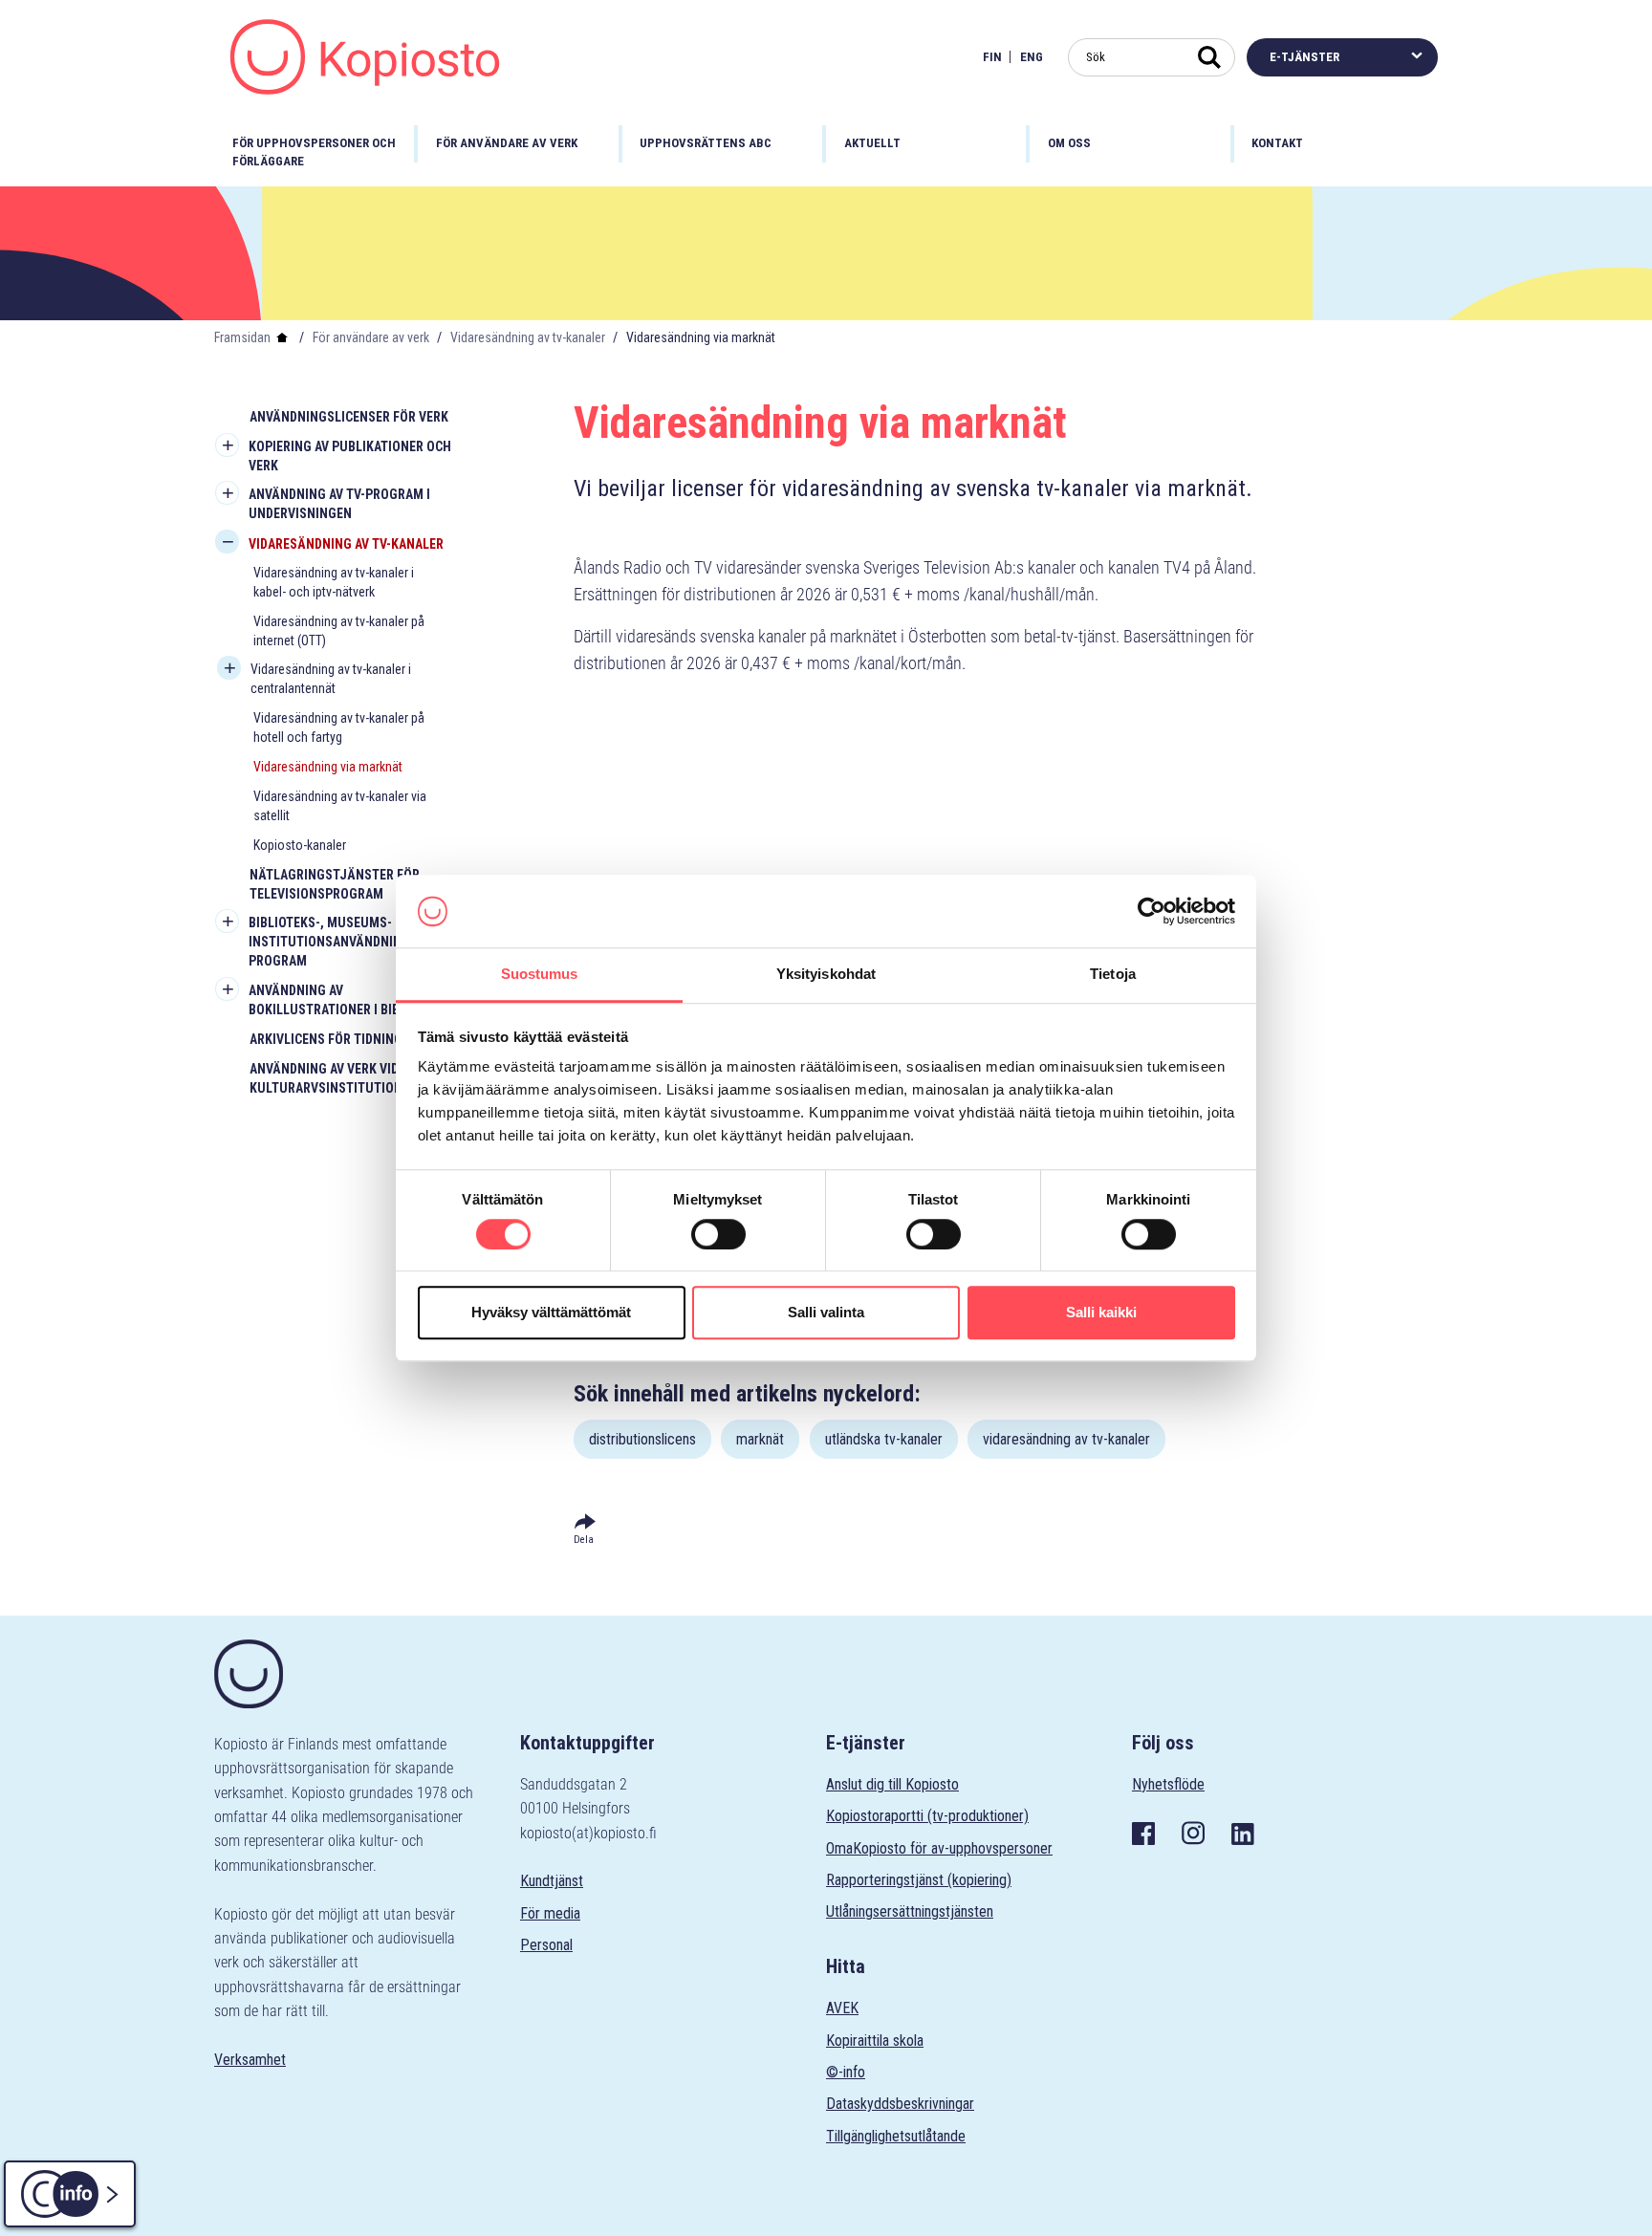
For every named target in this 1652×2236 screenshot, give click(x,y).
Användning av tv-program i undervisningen (339, 504)
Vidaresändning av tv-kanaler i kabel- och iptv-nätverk (334, 582)
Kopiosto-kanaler (300, 845)
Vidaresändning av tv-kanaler (528, 337)
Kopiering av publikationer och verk (350, 456)
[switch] (718, 1234)
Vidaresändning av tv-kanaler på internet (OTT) (339, 631)
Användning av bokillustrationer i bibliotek (344, 1000)
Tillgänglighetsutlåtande (896, 2136)
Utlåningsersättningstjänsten (910, 1911)
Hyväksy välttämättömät (551, 1312)
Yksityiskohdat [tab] (826, 975)
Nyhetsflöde (1168, 1784)
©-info (846, 2072)
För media (550, 1913)
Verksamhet (250, 2060)
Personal (546, 1945)
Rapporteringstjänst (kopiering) (919, 1880)
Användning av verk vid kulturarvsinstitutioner (333, 1078)
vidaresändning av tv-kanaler (1066, 1439)
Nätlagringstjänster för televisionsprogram (335, 884)
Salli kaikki (1101, 1312)
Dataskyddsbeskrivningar (900, 2104)
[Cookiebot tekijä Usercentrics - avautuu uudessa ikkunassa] (1152, 911)
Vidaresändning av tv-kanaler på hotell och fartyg (339, 727)
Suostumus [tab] (540, 975)
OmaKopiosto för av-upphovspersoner (939, 1848)
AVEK (842, 2008)
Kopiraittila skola (875, 2041)
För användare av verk (371, 337)
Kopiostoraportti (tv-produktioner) (927, 1816)
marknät (760, 1439)
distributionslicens (642, 1439)
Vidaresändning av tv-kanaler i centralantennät (331, 679)
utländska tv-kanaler (884, 1439)
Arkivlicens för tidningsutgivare (359, 1039)
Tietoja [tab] (1113, 975)
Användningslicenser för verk (349, 417)
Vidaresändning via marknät (328, 767)
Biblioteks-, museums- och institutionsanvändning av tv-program (349, 942)
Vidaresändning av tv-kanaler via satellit (340, 806)
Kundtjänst (552, 1881)
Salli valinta (826, 1312)
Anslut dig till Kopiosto (892, 1784)
